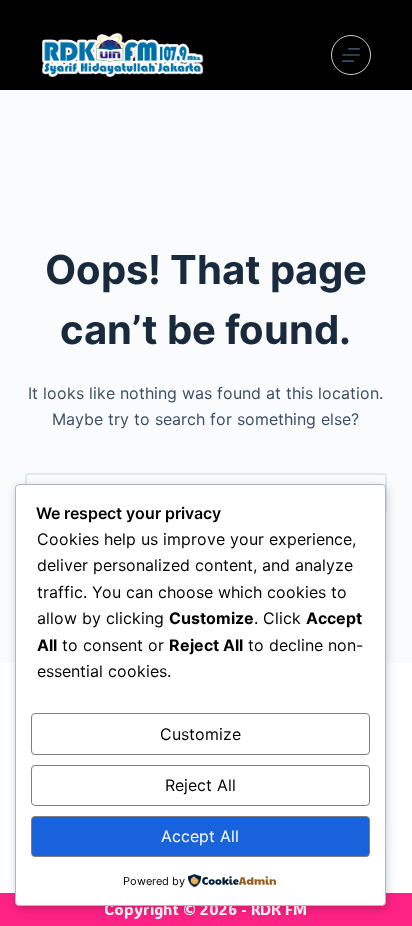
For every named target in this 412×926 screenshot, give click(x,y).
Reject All (200, 785)
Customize (200, 734)
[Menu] (351, 55)
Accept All (200, 836)
